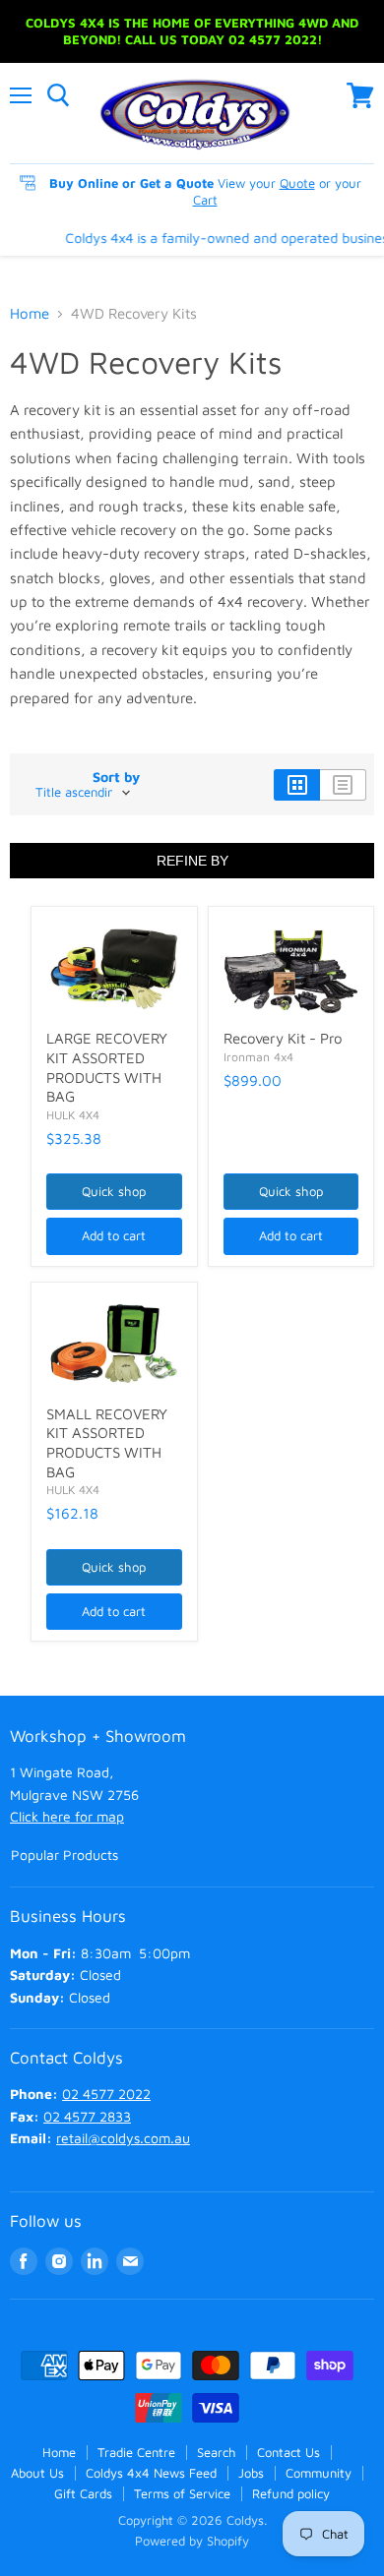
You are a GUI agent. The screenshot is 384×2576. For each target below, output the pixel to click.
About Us (37, 2473)
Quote (297, 183)
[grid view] (297, 785)
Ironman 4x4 (258, 1057)
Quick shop (114, 1191)
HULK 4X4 (73, 1115)
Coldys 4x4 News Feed (151, 2473)
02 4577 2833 (87, 2116)
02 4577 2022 (106, 2094)
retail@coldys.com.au (123, 2138)
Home (30, 313)
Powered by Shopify (192, 2541)
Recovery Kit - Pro (283, 1038)
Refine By (192, 861)
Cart (205, 200)
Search (216, 2452)
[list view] (343, 785)
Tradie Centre (136, 2452)
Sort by (116, 777)
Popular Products (64, 1855)
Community (319, 2473)
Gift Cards (83, 2493)
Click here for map (67, 1816)
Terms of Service (182, 2493)
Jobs (251, 2473)
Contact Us (288, 2452)
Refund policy (291, 2493)
